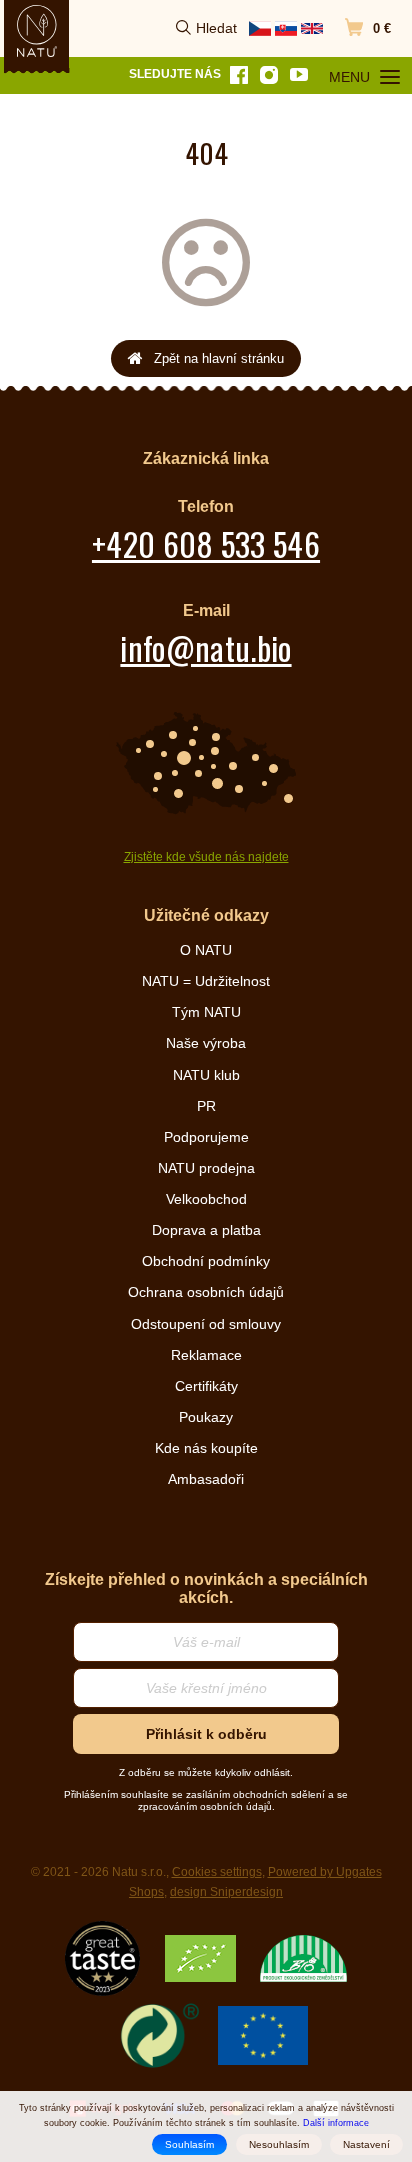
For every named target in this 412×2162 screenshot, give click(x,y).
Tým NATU (206, 1012)
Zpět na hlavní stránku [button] (219, 358)
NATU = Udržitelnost (206, 981)
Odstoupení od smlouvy (206, 1324)
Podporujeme (206, 1137)
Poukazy (206, 1417)
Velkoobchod (206, 1199)
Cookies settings (217, 1872)
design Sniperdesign (226, 1892)
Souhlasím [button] (189, 2144)
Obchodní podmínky (206, 1261)
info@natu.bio (205, 647)
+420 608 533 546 (206, 543)
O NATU (206, 950)
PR (206, 1106)
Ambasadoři (206, 1479)
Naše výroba (206, 1043)
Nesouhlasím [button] (279, 2144)
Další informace (336, 2123)
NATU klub (206, 1075)
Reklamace (206, 1355)
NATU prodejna (206, 1168)
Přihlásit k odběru (206, 1734)
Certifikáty (206, 1386)
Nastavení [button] (366, 2144)
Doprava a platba (206, 1230)
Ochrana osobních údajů (206, 1292)
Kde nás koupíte (206, 1448)
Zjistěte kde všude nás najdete (206, 857)
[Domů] (37, 31)
